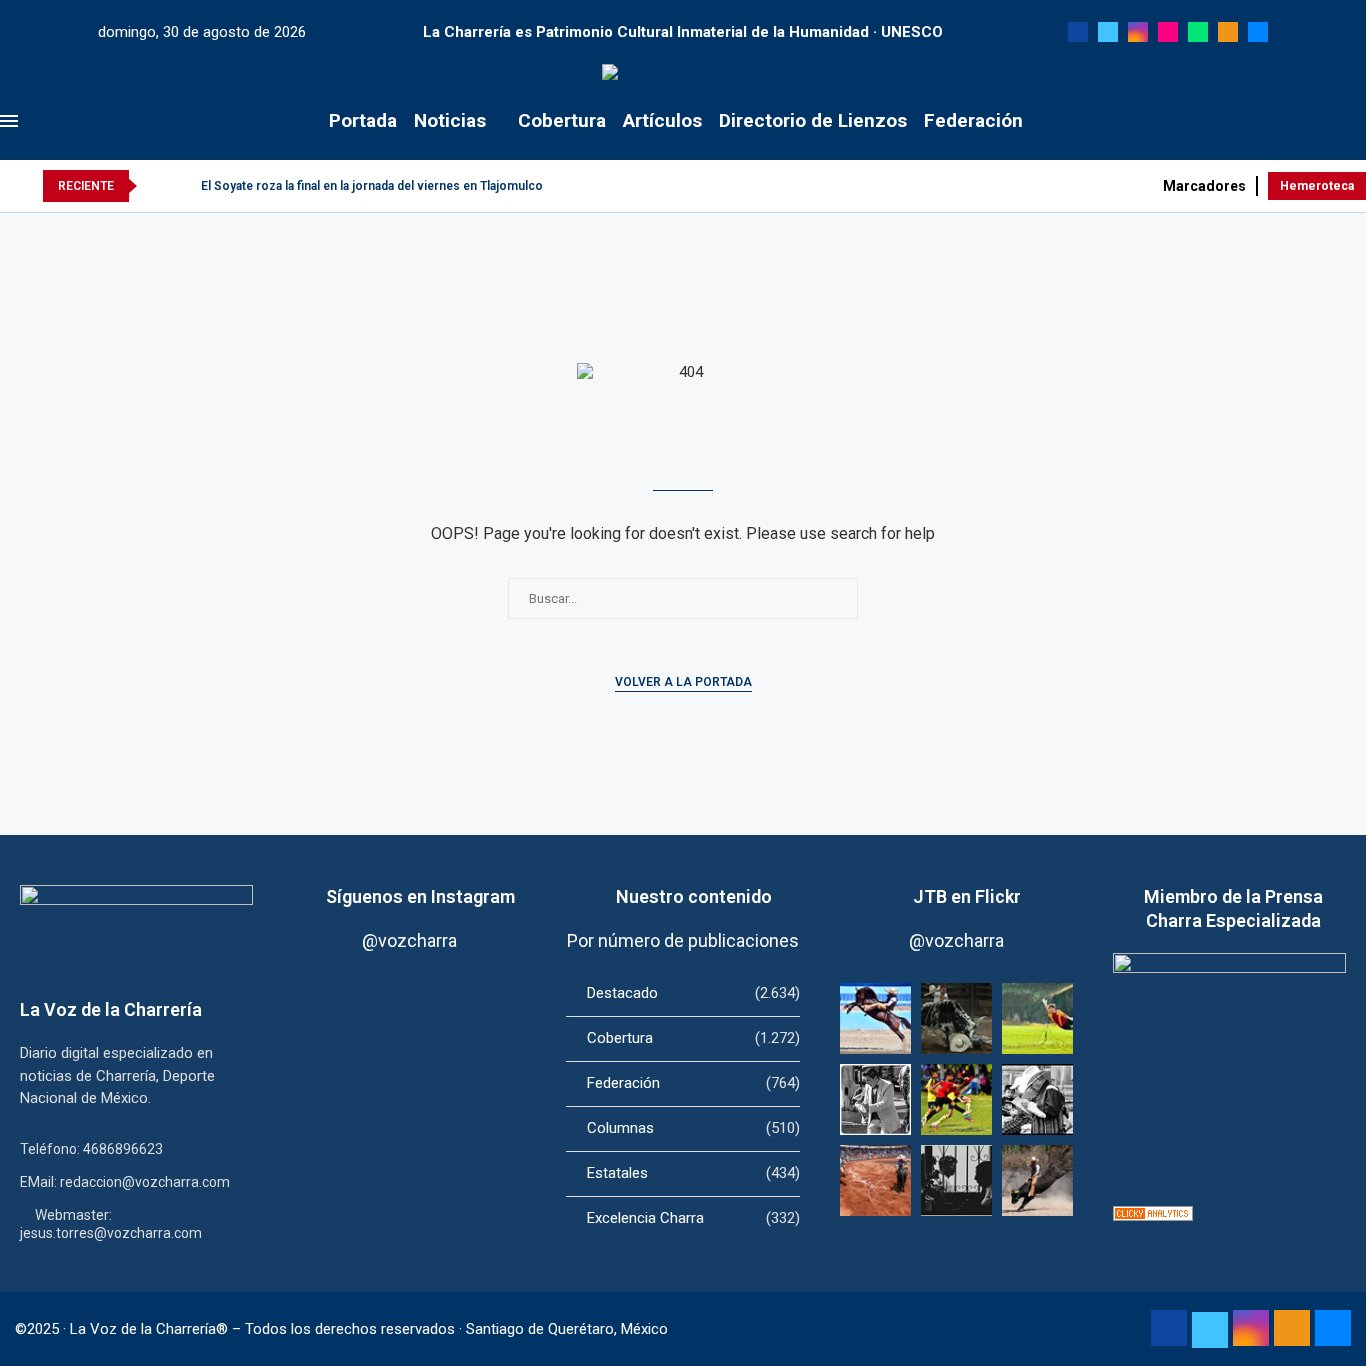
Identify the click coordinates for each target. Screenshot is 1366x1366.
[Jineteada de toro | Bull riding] (1037, 1180)
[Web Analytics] (1153, 1215)
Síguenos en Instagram (420, 896)
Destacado (693, 993)
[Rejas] (956, 1180)
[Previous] (156, 186)
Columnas (693, 1128)
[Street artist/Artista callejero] (875, 1099)
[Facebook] (1078, 32)
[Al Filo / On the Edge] (956, 1018)
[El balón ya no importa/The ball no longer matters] (956, 1099)
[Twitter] (1108, 32)
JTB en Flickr (967, 896)
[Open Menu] (9, 121)
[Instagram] (1138, 32)
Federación (973, 120)
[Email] (1258, 32)
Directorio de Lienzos (813, 120)
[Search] (1356, 121)
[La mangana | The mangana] (875, 1180)
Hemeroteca (1317, 186)
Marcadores (1204, 186)
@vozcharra (409, 940)
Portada (363, 120)
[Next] (182, 186)
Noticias (450, 120)
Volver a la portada (683, 682)
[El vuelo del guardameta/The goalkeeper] (1037, 1018)
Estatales (693, 1173)
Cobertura (562, 120)
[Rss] (1228, 32)
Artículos (662, 120)
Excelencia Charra (693, 1218)
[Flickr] (1168, 32)
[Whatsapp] (1198, 32)
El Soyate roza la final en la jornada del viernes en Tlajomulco (372, 186)
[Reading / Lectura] (1037, 1099)
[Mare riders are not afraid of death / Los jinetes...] (875, 1018)
